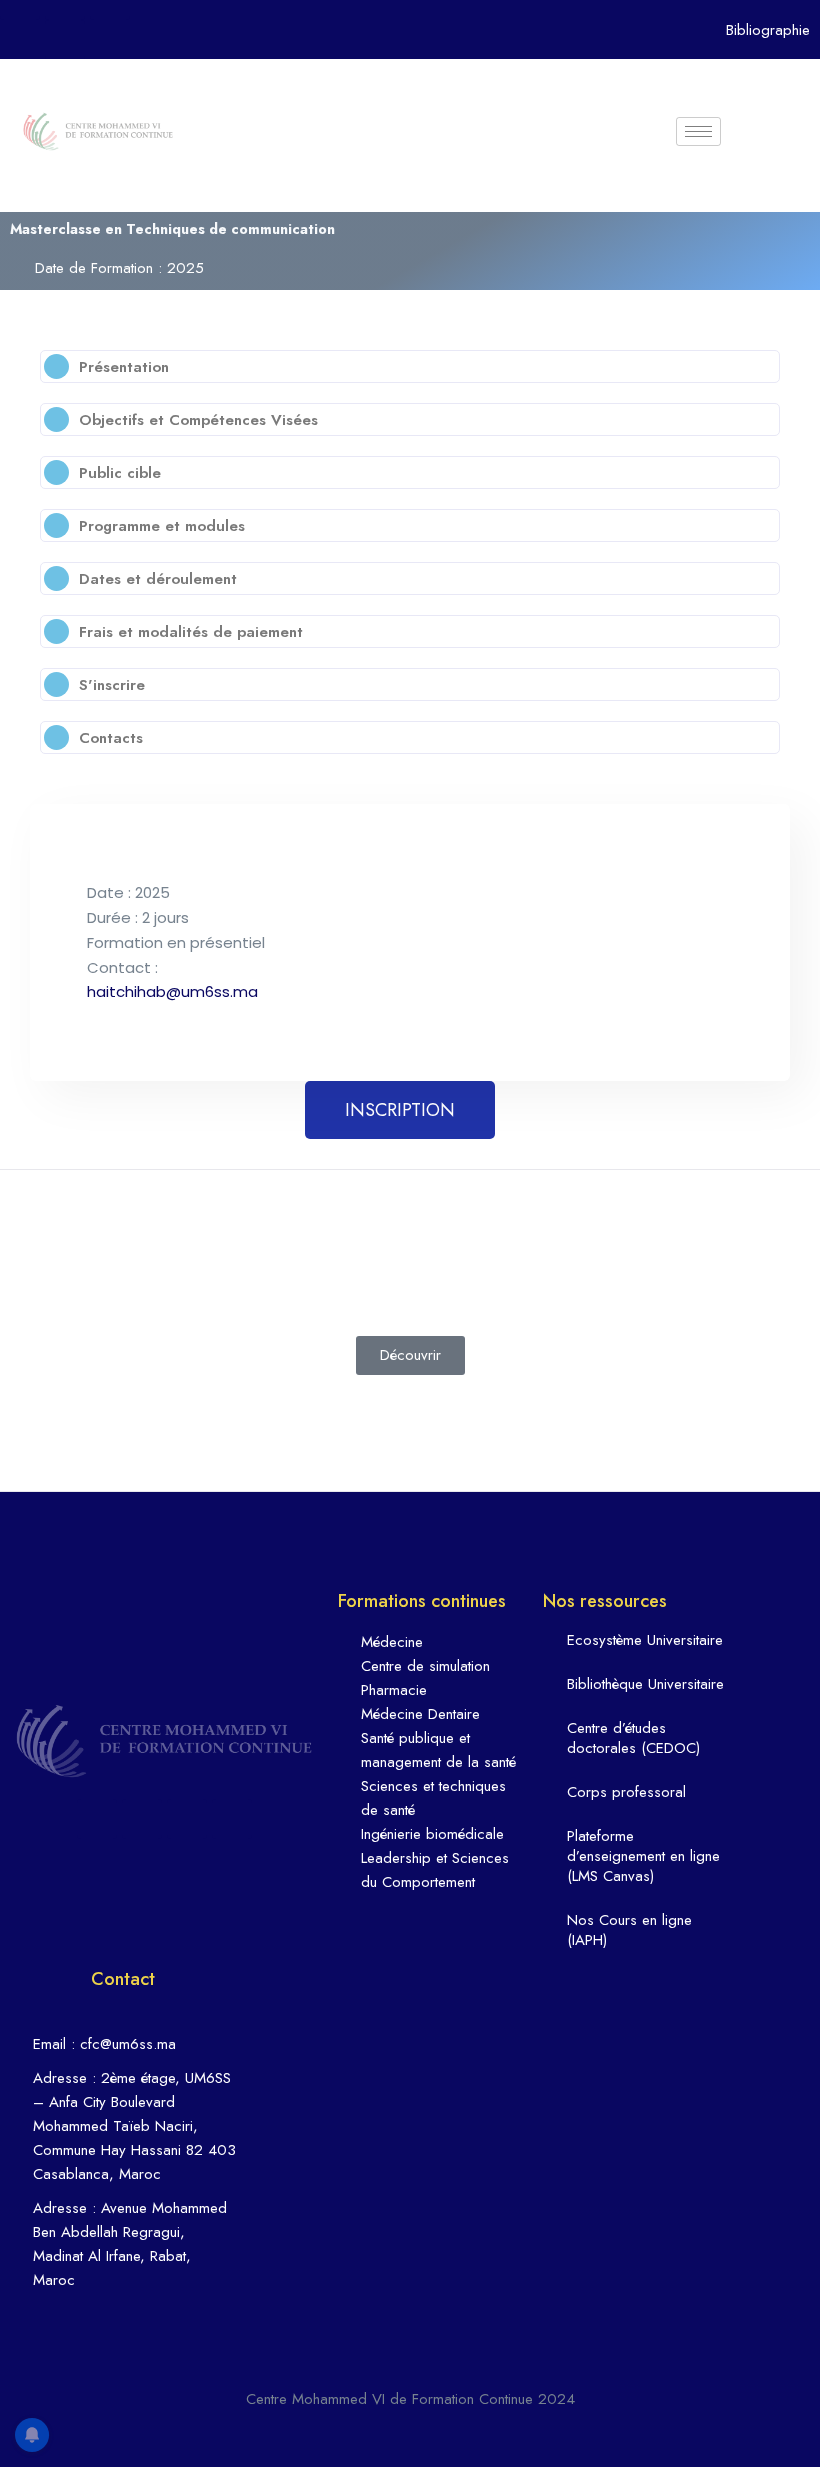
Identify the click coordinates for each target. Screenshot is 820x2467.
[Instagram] (187, 1819)
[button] (410, 366)
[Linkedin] (142, 1819)
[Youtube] (65, 40)
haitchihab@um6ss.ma (172, 991)
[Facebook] (97, 1819)
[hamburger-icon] (698, 131)
